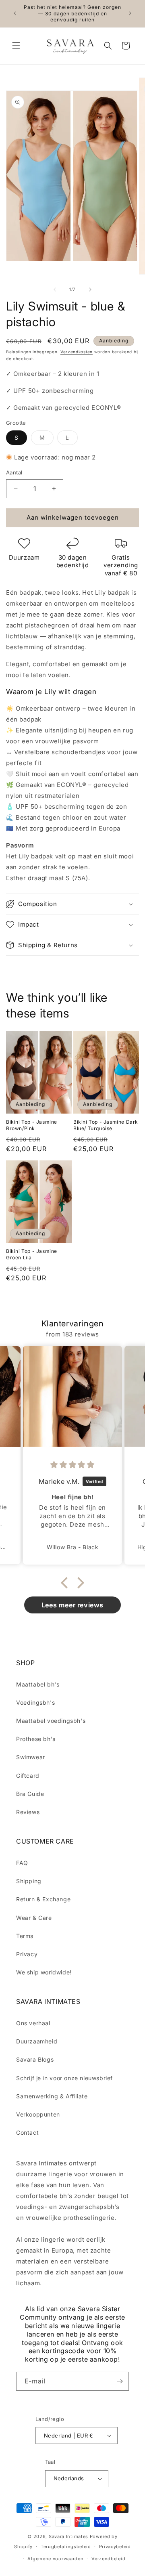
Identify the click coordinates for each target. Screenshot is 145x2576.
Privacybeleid (115, 2547)
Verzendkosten (77, 352)
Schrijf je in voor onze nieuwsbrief (64, 2078)
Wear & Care (34, 1918)
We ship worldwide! (44, 1972)
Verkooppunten (38, 2114)
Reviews (28, 1812)
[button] (16, 46)
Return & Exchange (43, 1899)
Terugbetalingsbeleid (66, 2547)
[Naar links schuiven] (55, 289)
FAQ (22, 1863)
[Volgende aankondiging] (130, 13)
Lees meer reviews (72, 1605)
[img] (72, 1465)
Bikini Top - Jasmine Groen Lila (32, 1254)
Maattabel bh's (38, 1684)
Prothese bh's (36, 1739)
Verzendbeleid (108, 2559)
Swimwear (31, 1757)
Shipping (29, 1881)
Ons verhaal (33, 2023)
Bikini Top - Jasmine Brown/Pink (32, 1125)
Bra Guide (30, 1794)
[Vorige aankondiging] (15, 13)
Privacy (27, 1954)
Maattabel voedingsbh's (51, 1721)
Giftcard (28, 1776)
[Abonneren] (120, 2381)
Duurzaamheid (37, 2041)
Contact (27, 2132)
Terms (25, 1936)
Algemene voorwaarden (55, 2559)
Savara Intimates (68, 2536)
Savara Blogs (35, 2059)
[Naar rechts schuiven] (90, 289)
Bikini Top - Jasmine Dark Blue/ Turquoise (106, 1125)
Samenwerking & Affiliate (52, 2096)
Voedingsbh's (35, 1702)
